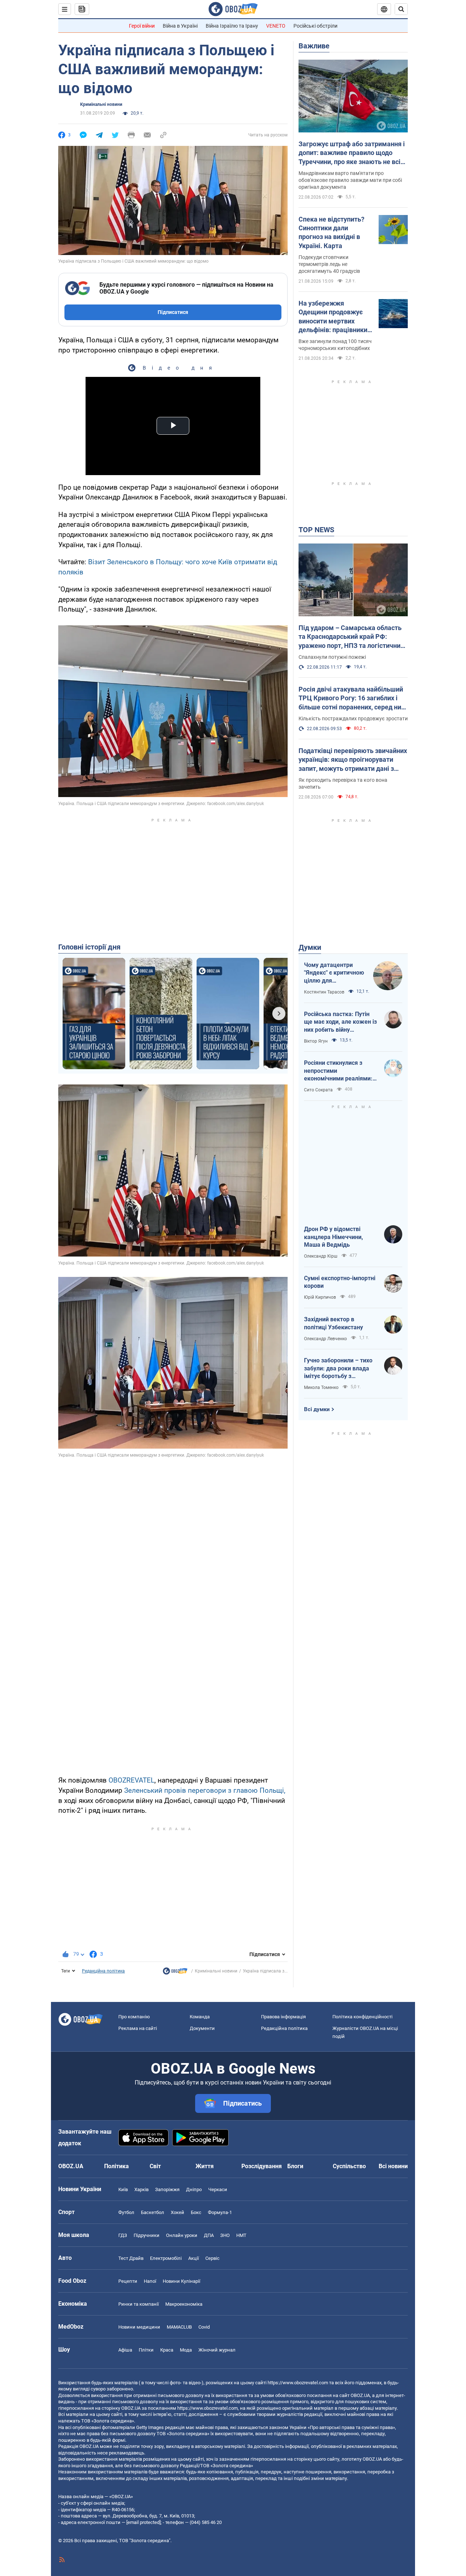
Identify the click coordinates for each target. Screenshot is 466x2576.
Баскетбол (153, 2212)
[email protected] (143, 2522)
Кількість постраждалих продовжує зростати (353, 718)
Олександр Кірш (321, 1256)
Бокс (196, 2212)
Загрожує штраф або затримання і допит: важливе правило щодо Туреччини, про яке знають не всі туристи (352, 153)
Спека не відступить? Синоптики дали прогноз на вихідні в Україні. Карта (331, 232)
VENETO (276, 26)
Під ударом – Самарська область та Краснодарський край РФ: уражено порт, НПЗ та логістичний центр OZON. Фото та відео (351, 637)
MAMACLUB (179, 2327)
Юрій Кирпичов (320, 1297)
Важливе (314, 46)
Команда (200, 2017)
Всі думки (317, 1409)
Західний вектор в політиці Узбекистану (333, 1323)
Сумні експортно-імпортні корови (340, 1282)
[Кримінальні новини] (175, 1973)
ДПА (209, 2235)
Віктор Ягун (316, 1041)
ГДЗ (123, 2235)
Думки (310, 947)
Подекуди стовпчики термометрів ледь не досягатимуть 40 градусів (329, 264)
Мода (186, 2350)
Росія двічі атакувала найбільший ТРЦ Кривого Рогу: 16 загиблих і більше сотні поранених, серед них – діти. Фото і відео (352, 698)
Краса (167, 2350)
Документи (202, 2028)
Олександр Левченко (325, 1339)
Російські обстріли (315, 26)
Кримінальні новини (101, 104)
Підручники (147, 2235)
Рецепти (128, 2281)
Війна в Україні (180, 26)
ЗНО (225, 2235)
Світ (155, 2166)
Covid (204, 2327)
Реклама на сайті (138, 2028)
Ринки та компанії (139, 2304)
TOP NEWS (316, 530)
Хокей (177, 2212)
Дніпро (194, 2189)
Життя (205, 2166)
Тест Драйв (131, 2258)
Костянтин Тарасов (324, 992)
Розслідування (262, 2166)
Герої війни (142, 26)
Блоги (295, 2166)
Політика (116, 2166)
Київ (123, 2189)
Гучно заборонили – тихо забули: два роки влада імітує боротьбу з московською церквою (338, 1369)
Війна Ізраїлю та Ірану (232, 26)
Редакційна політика (103, 1971)
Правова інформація (283, 2017)
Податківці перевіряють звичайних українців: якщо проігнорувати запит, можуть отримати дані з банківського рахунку (353, 760)
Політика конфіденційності (362, 2017)
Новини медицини (139, 2327)
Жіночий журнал (217, 2350)
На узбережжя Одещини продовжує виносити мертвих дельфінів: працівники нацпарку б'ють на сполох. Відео (333, 317)
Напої (150, 2281)
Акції (193, 2258)
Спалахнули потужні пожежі (332, 657)
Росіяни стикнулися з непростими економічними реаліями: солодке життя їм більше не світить (339, 1071)
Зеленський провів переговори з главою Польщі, (205, 1790)
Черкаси (218, 2189)
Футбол (126, 2212)
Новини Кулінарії (181, 2281)
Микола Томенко (321, 1387)
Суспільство (349, 2166)
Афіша (125, 2350)
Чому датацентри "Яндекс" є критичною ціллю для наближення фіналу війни (334, 973)
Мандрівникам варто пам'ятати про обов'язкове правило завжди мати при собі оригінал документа (350, 180)
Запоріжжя (167, 2189)
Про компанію (134, 2017)
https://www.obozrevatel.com (298, 2383)
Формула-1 (220, 2212)
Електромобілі (166, 2258)
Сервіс (212, 2258)
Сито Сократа (318, 1090)
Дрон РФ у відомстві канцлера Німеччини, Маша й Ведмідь (333, 1237)
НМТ (241, 2235)
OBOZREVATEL (131, 1780)
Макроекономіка (184, 2304)
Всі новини (393, 2166)
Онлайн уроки (182, 2235)
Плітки (146, 2350)
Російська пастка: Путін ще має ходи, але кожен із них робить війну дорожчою (340, 1022)
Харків (141, 2189)
